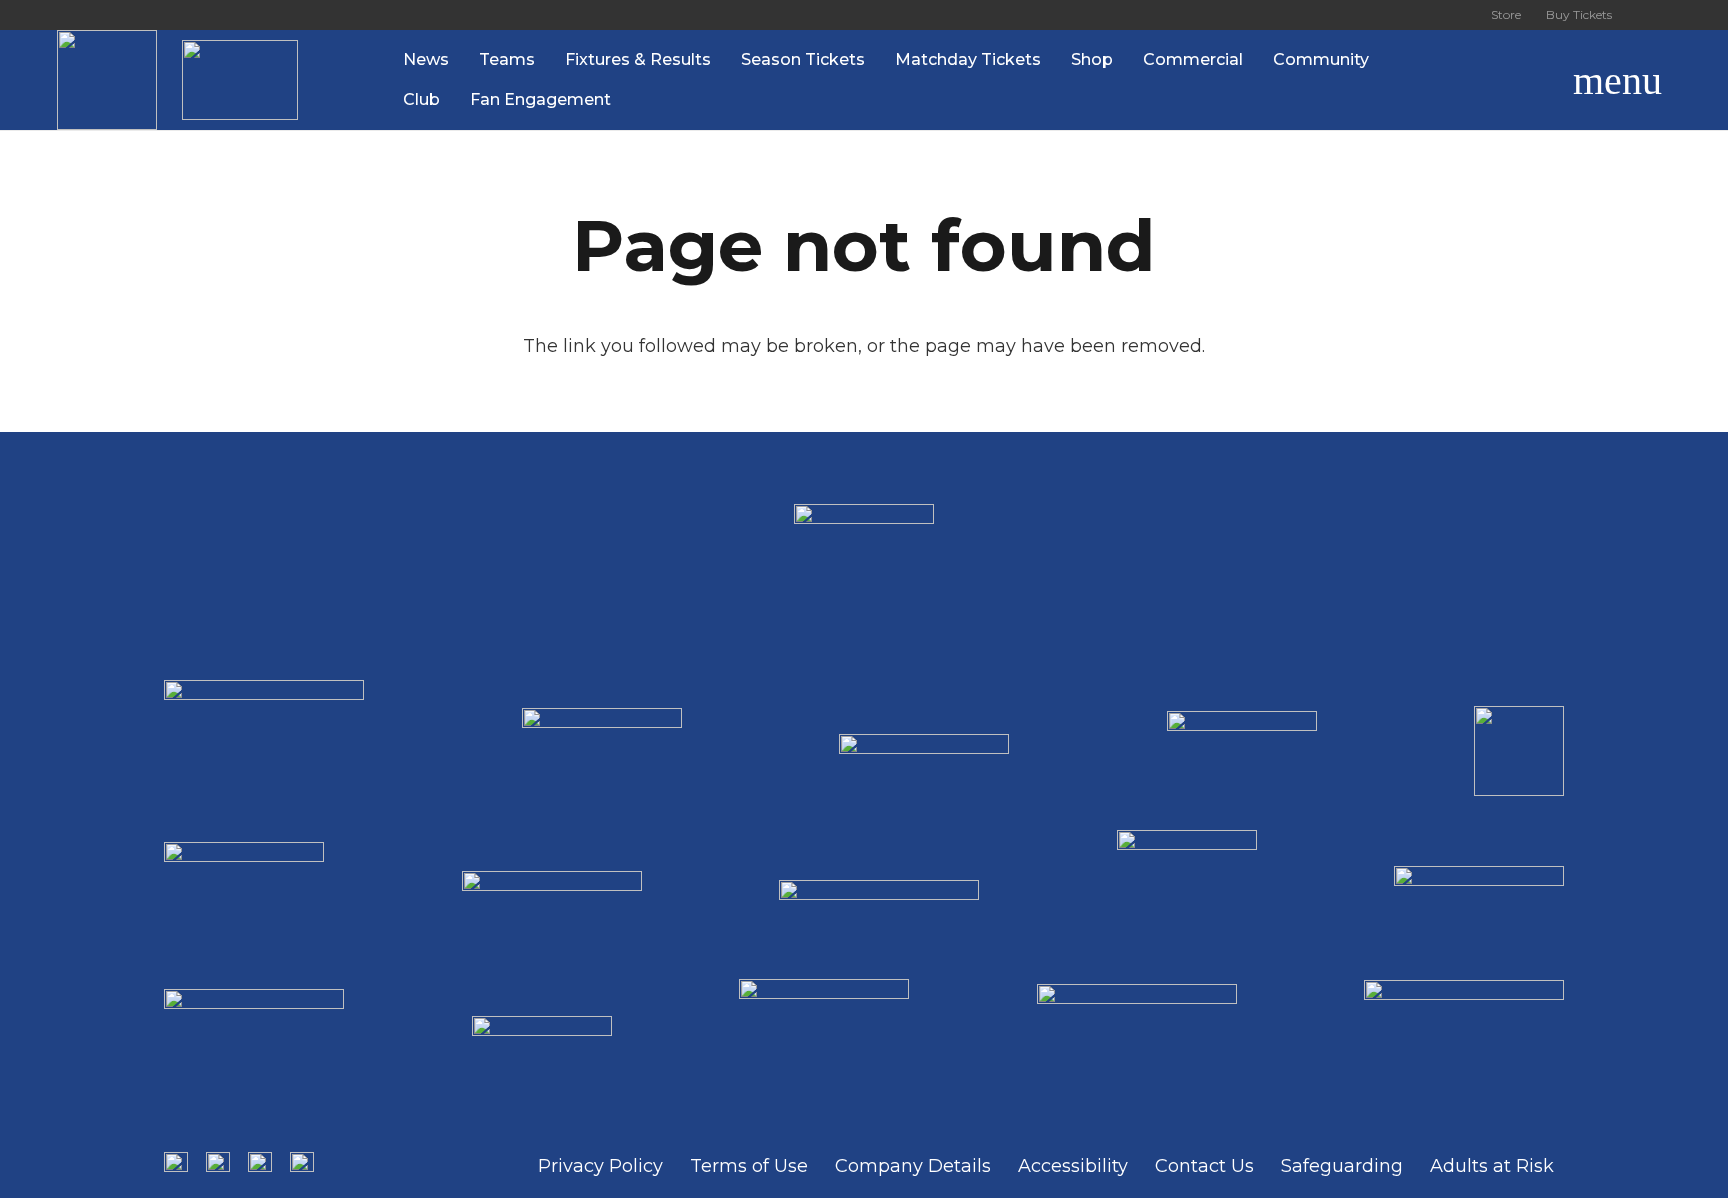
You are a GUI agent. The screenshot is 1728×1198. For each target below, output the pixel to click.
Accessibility (1073, 1166)
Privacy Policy (600, 1166)
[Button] (1648, 15)
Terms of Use (749, 1166)
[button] (1523, 80)
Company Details (913, 1166)
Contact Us (1204, 1166)
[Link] (107, 80)
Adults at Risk (1492, 1166)
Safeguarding (1342, 1166)
